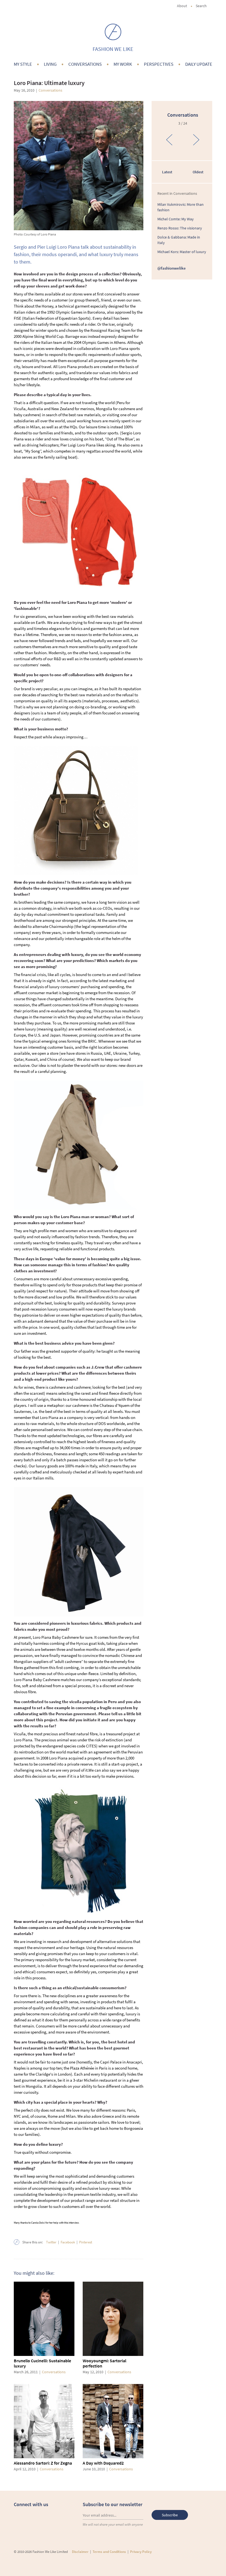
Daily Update (199, 64)
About (182, 6)
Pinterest (86, 2242)
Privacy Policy (141, 2552)
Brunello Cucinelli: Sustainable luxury (42, 2363)
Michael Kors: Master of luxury (182, 252)
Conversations (85, 64)
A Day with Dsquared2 (103, 2463)
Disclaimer (80, 2552)
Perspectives (159, 64)
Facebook (68, 2242)
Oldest (198, 172)
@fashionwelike (172, 268)
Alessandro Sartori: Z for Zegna (43, 2463)
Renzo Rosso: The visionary (180, 228)
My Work (123, 64)
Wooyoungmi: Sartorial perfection (104, 2363)
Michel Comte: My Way (176, 219)
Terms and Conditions (109, 2552)
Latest (167, 172)
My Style (23, 64)
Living (50, 64)
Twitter (51, 2242)
